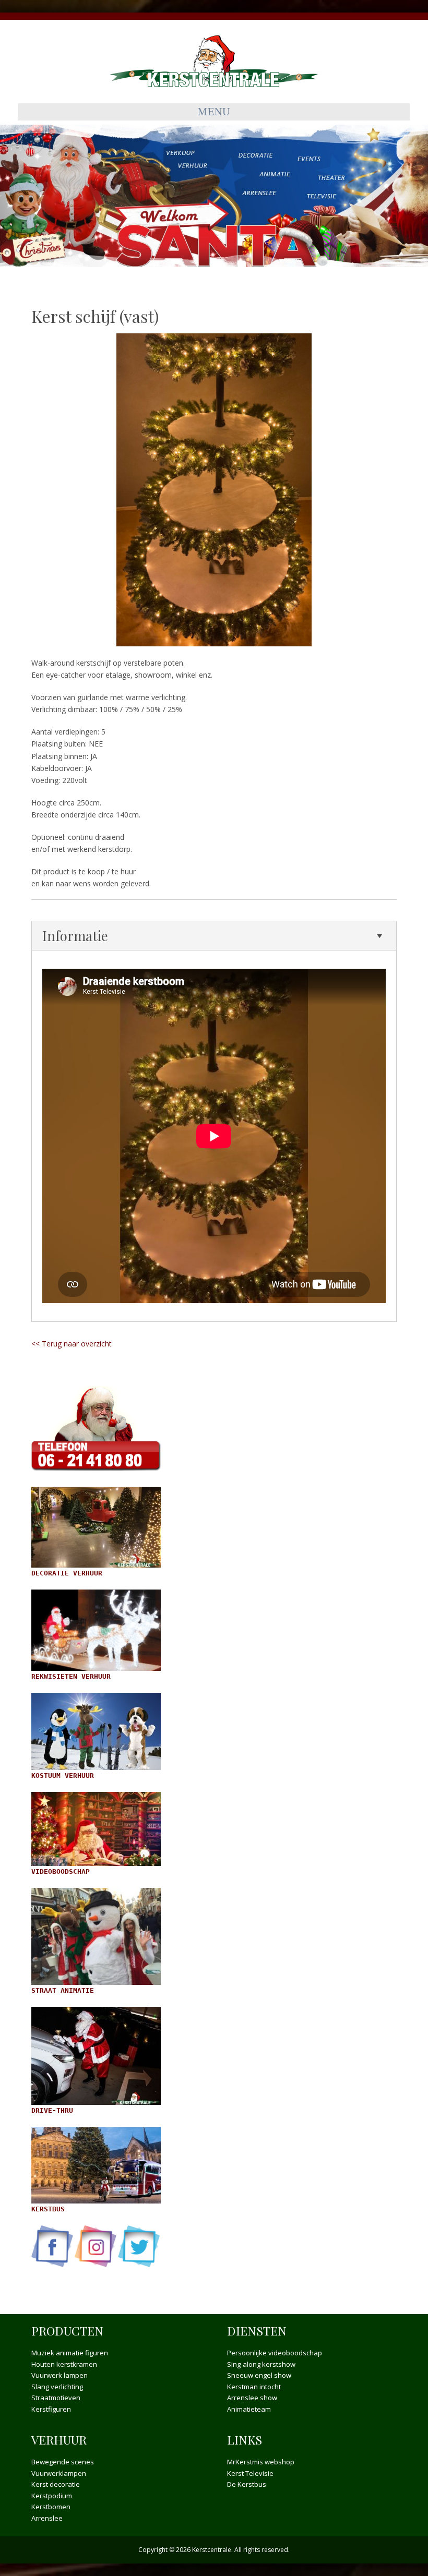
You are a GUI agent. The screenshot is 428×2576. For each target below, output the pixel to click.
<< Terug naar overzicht (72, 1344)
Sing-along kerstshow (261, 2364)
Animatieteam (249, 2409)
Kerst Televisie (250, 2473)
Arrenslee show (252, 2398)
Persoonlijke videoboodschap (275, 2353)
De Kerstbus (247, 2484)
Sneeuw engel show (259, 2375)
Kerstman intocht (254, 2387)
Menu (214, 111)
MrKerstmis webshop (261, 2462)
